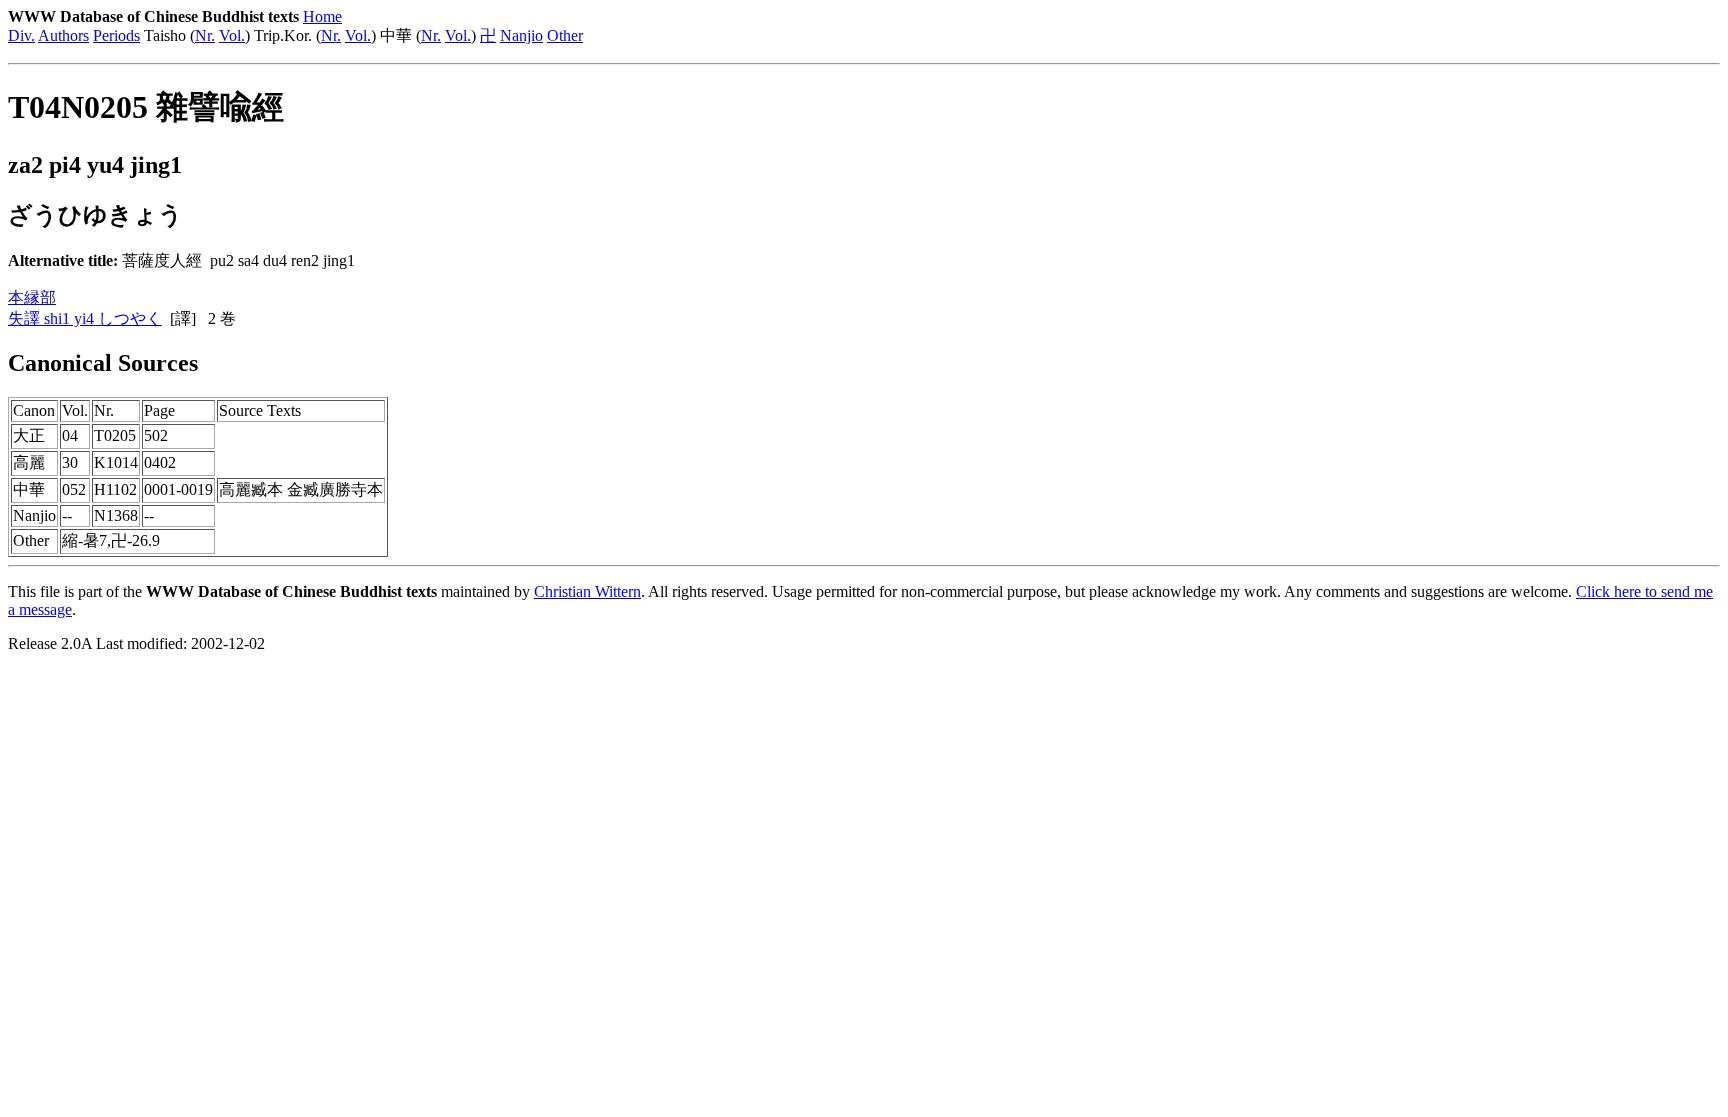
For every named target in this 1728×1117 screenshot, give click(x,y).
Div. (21, 35)
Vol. (232, 35)
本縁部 (32, 297)
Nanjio (521, 35)
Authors (63, 35)
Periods (116, 35)
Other (565, 35)
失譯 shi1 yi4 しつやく (85, 318)
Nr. (205, 35)
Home (322, 16)
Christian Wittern (587, 591)
